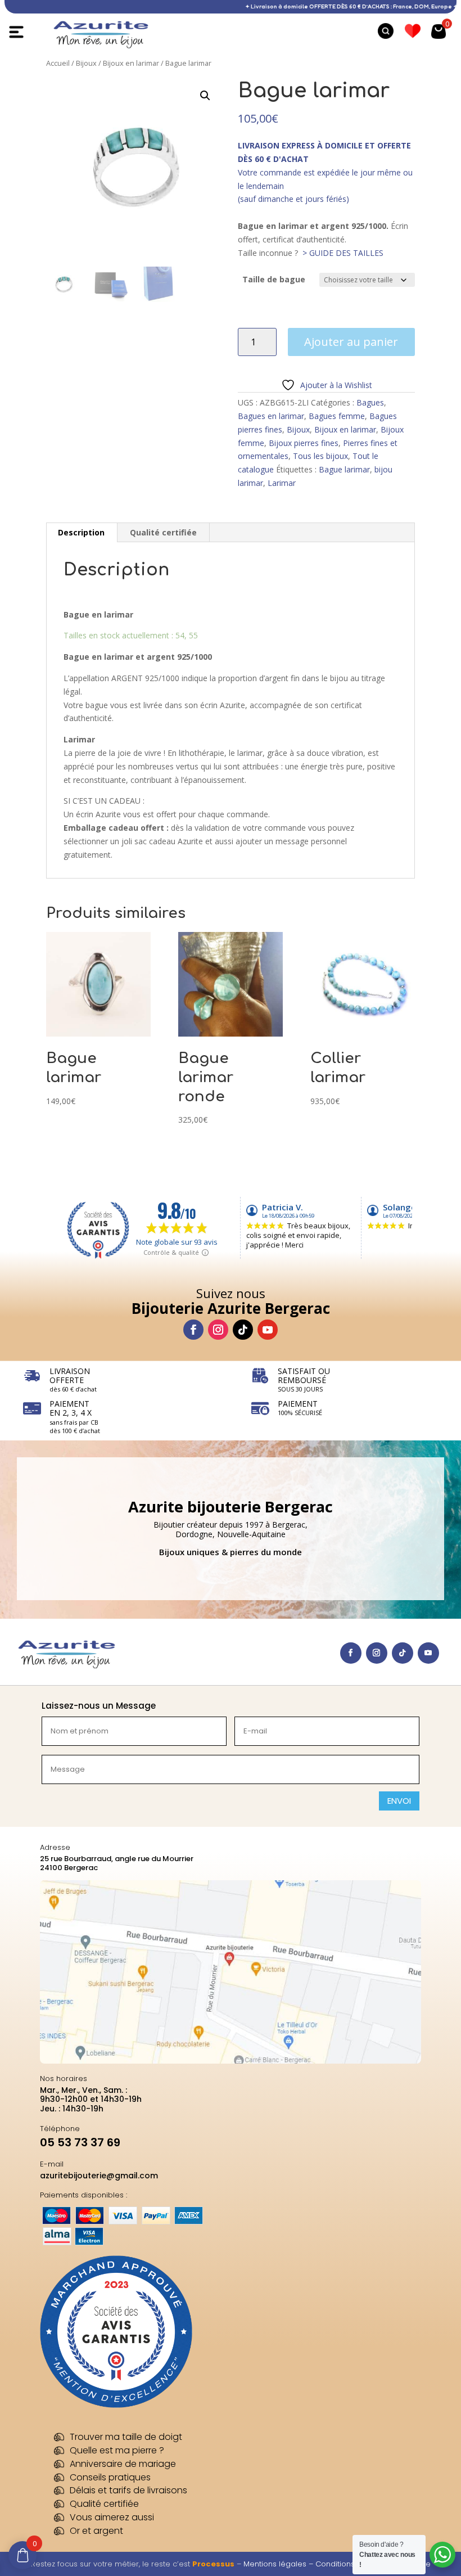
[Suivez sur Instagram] (218, 1330)
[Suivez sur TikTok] (243, 1330)
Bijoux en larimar (131, 63)
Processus (213, 2564)
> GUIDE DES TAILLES (343, 253)
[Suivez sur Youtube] (268, 1330)
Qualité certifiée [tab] (163, 532)
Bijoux (86, 63)
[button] (205, 96)
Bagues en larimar (271, 416)
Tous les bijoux (320, 456)
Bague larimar (344, 469)
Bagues (370, 402)
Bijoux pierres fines (304, 443)
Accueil (58, 63)
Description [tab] (81, 532)
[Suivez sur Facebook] (193, 1330)
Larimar (282, 483)
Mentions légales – (279, 2564)
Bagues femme (337, 416)
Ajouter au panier (351, 342)
